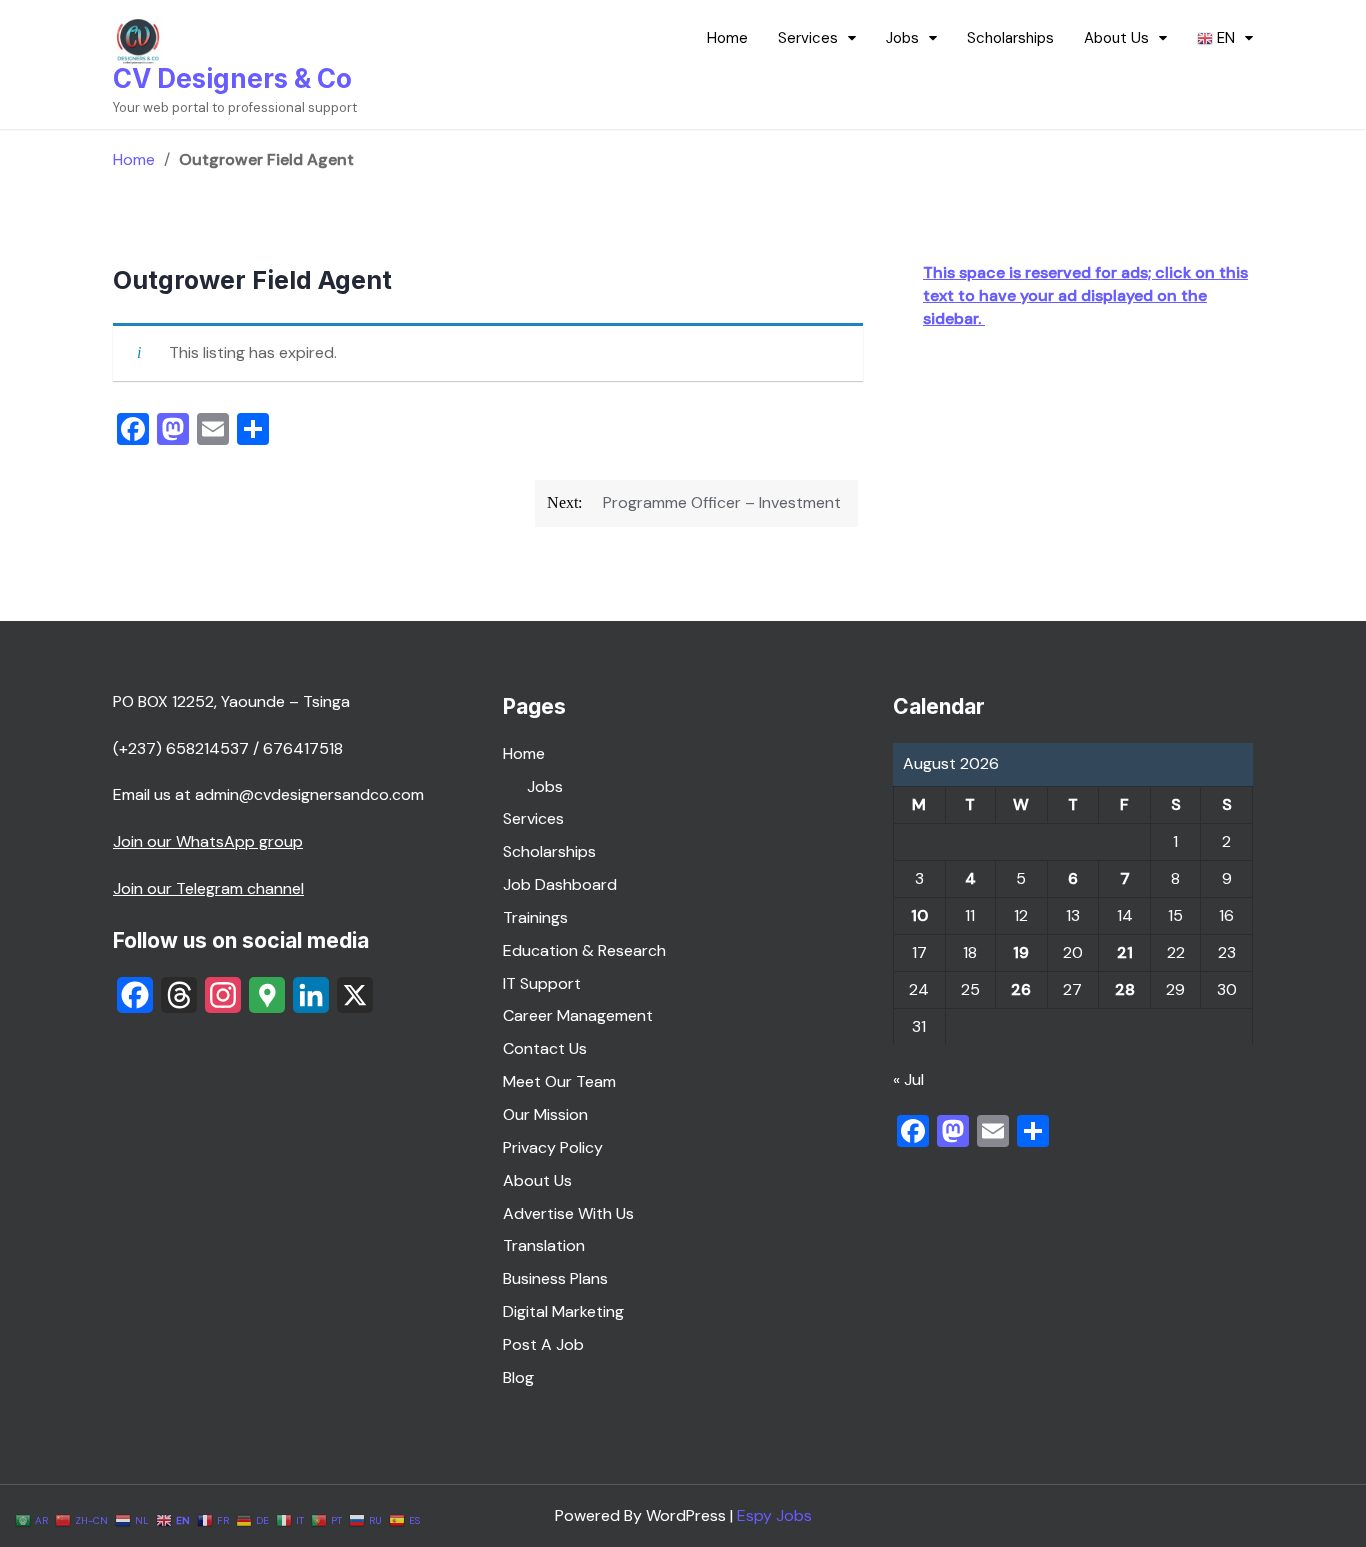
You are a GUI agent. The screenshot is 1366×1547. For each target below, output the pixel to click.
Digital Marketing (563, 1311)
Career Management (578, 1015)
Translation (544, 1245)
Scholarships (1010, 38)
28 (1125, 989)
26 (1021, 989)
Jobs (902, 38)
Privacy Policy (553, 1147)
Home (727, 38)
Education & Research (584, 950)
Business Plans (555, 1278)
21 (1125, 952)
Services (808, 38)
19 (1021, 952)
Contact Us (545, 1048)
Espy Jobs (774, 1515)
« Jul (908, 1079)
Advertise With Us (568, 1213)
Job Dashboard (560, 884)
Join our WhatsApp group (208, 841)
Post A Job (543, 1344)
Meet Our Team (559, 1081)
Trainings (535, 917)
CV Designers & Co (232, 78)
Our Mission (545, 1114)
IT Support (542, 983)
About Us (1116, 38)
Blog (518, 1377)
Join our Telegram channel (208, 888)
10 (919, 915)
